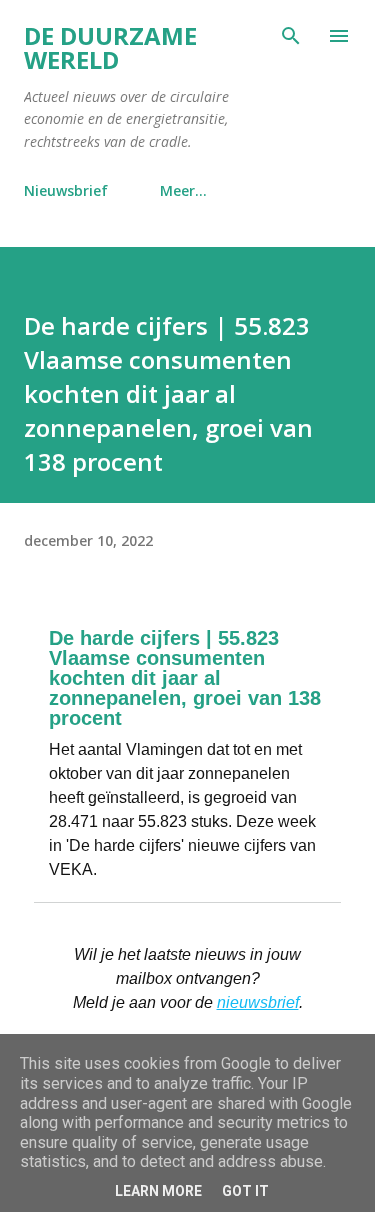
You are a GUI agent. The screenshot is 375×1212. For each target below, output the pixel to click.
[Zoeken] (291, 36)
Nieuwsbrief (66, 190)
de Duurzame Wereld (110, 47)
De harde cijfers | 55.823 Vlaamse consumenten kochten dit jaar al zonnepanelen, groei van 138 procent (185, 678)
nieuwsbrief (258, 1002)
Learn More (158, 1191)
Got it (245, 1191)
